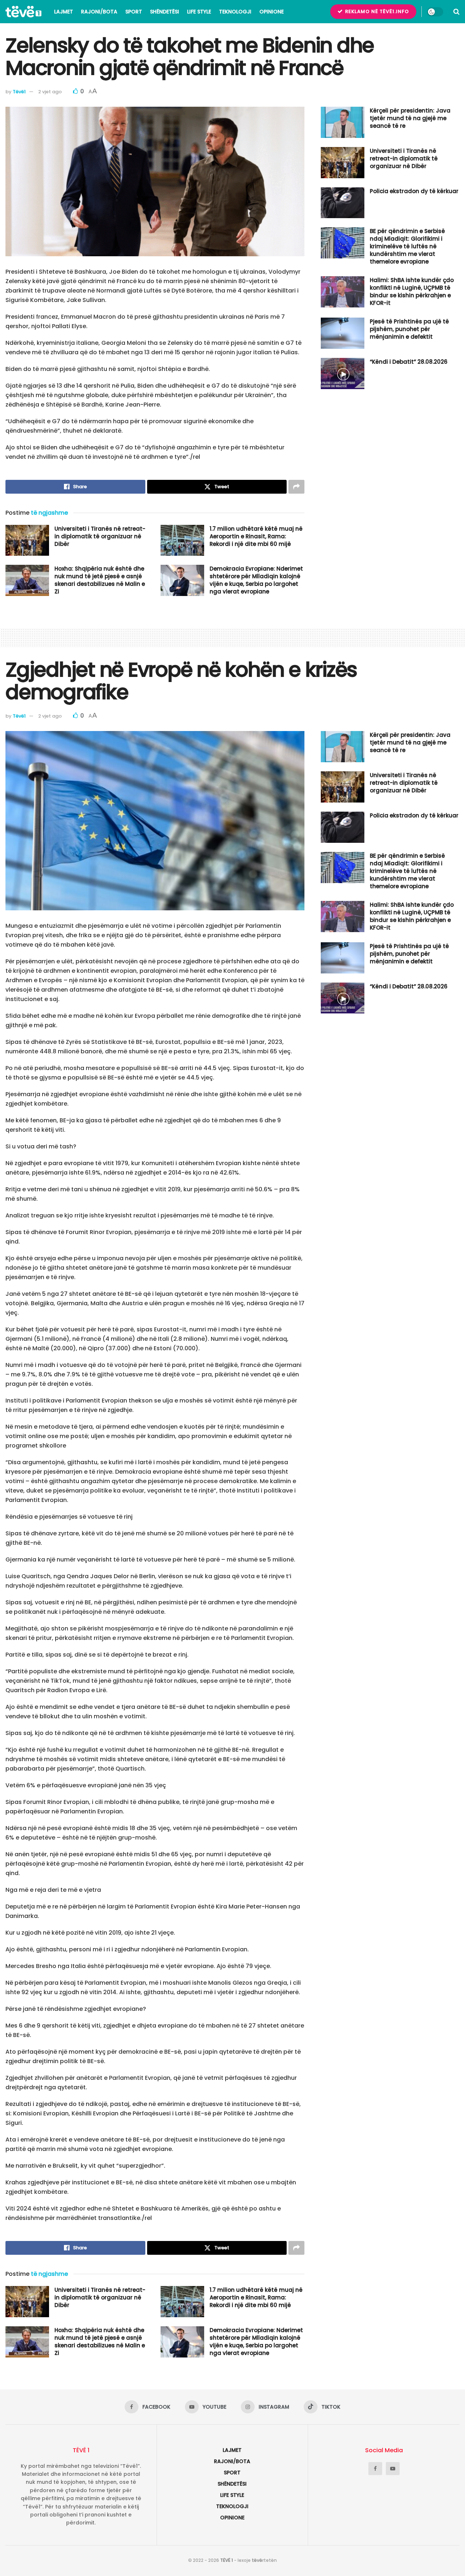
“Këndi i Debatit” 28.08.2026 (409, 362)
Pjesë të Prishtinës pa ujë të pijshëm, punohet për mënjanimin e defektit (409, 329)
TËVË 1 (227, 2560)
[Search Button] (456, 12)
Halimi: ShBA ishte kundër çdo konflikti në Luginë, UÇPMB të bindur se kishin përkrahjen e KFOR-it (412, 291)
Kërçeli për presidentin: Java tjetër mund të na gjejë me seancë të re (410, 118)
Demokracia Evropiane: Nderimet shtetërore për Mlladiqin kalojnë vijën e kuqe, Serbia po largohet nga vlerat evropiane (256, 580)
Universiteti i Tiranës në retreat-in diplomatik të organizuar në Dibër (100, 536)
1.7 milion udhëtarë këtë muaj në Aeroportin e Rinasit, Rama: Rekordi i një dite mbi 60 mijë (256, 536)
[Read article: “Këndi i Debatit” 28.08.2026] (343, 373)
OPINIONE (272, 12)
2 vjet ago (50, 92)
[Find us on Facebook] (375, 2469)
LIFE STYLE (199, 12)
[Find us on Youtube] (393, 2469)
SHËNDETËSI (165, 12)
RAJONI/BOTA (99, 12)
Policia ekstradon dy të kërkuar (414, 191)
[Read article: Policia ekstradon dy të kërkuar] (343, 203)
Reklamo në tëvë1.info (376, 11)
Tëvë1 (19, 92)
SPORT (134, 12)
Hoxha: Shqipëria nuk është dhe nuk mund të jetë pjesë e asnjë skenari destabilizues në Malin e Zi (100, 580)
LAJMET (64, 12)
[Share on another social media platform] (296, 487)
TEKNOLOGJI (235, 12)
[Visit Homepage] (23, 12)
